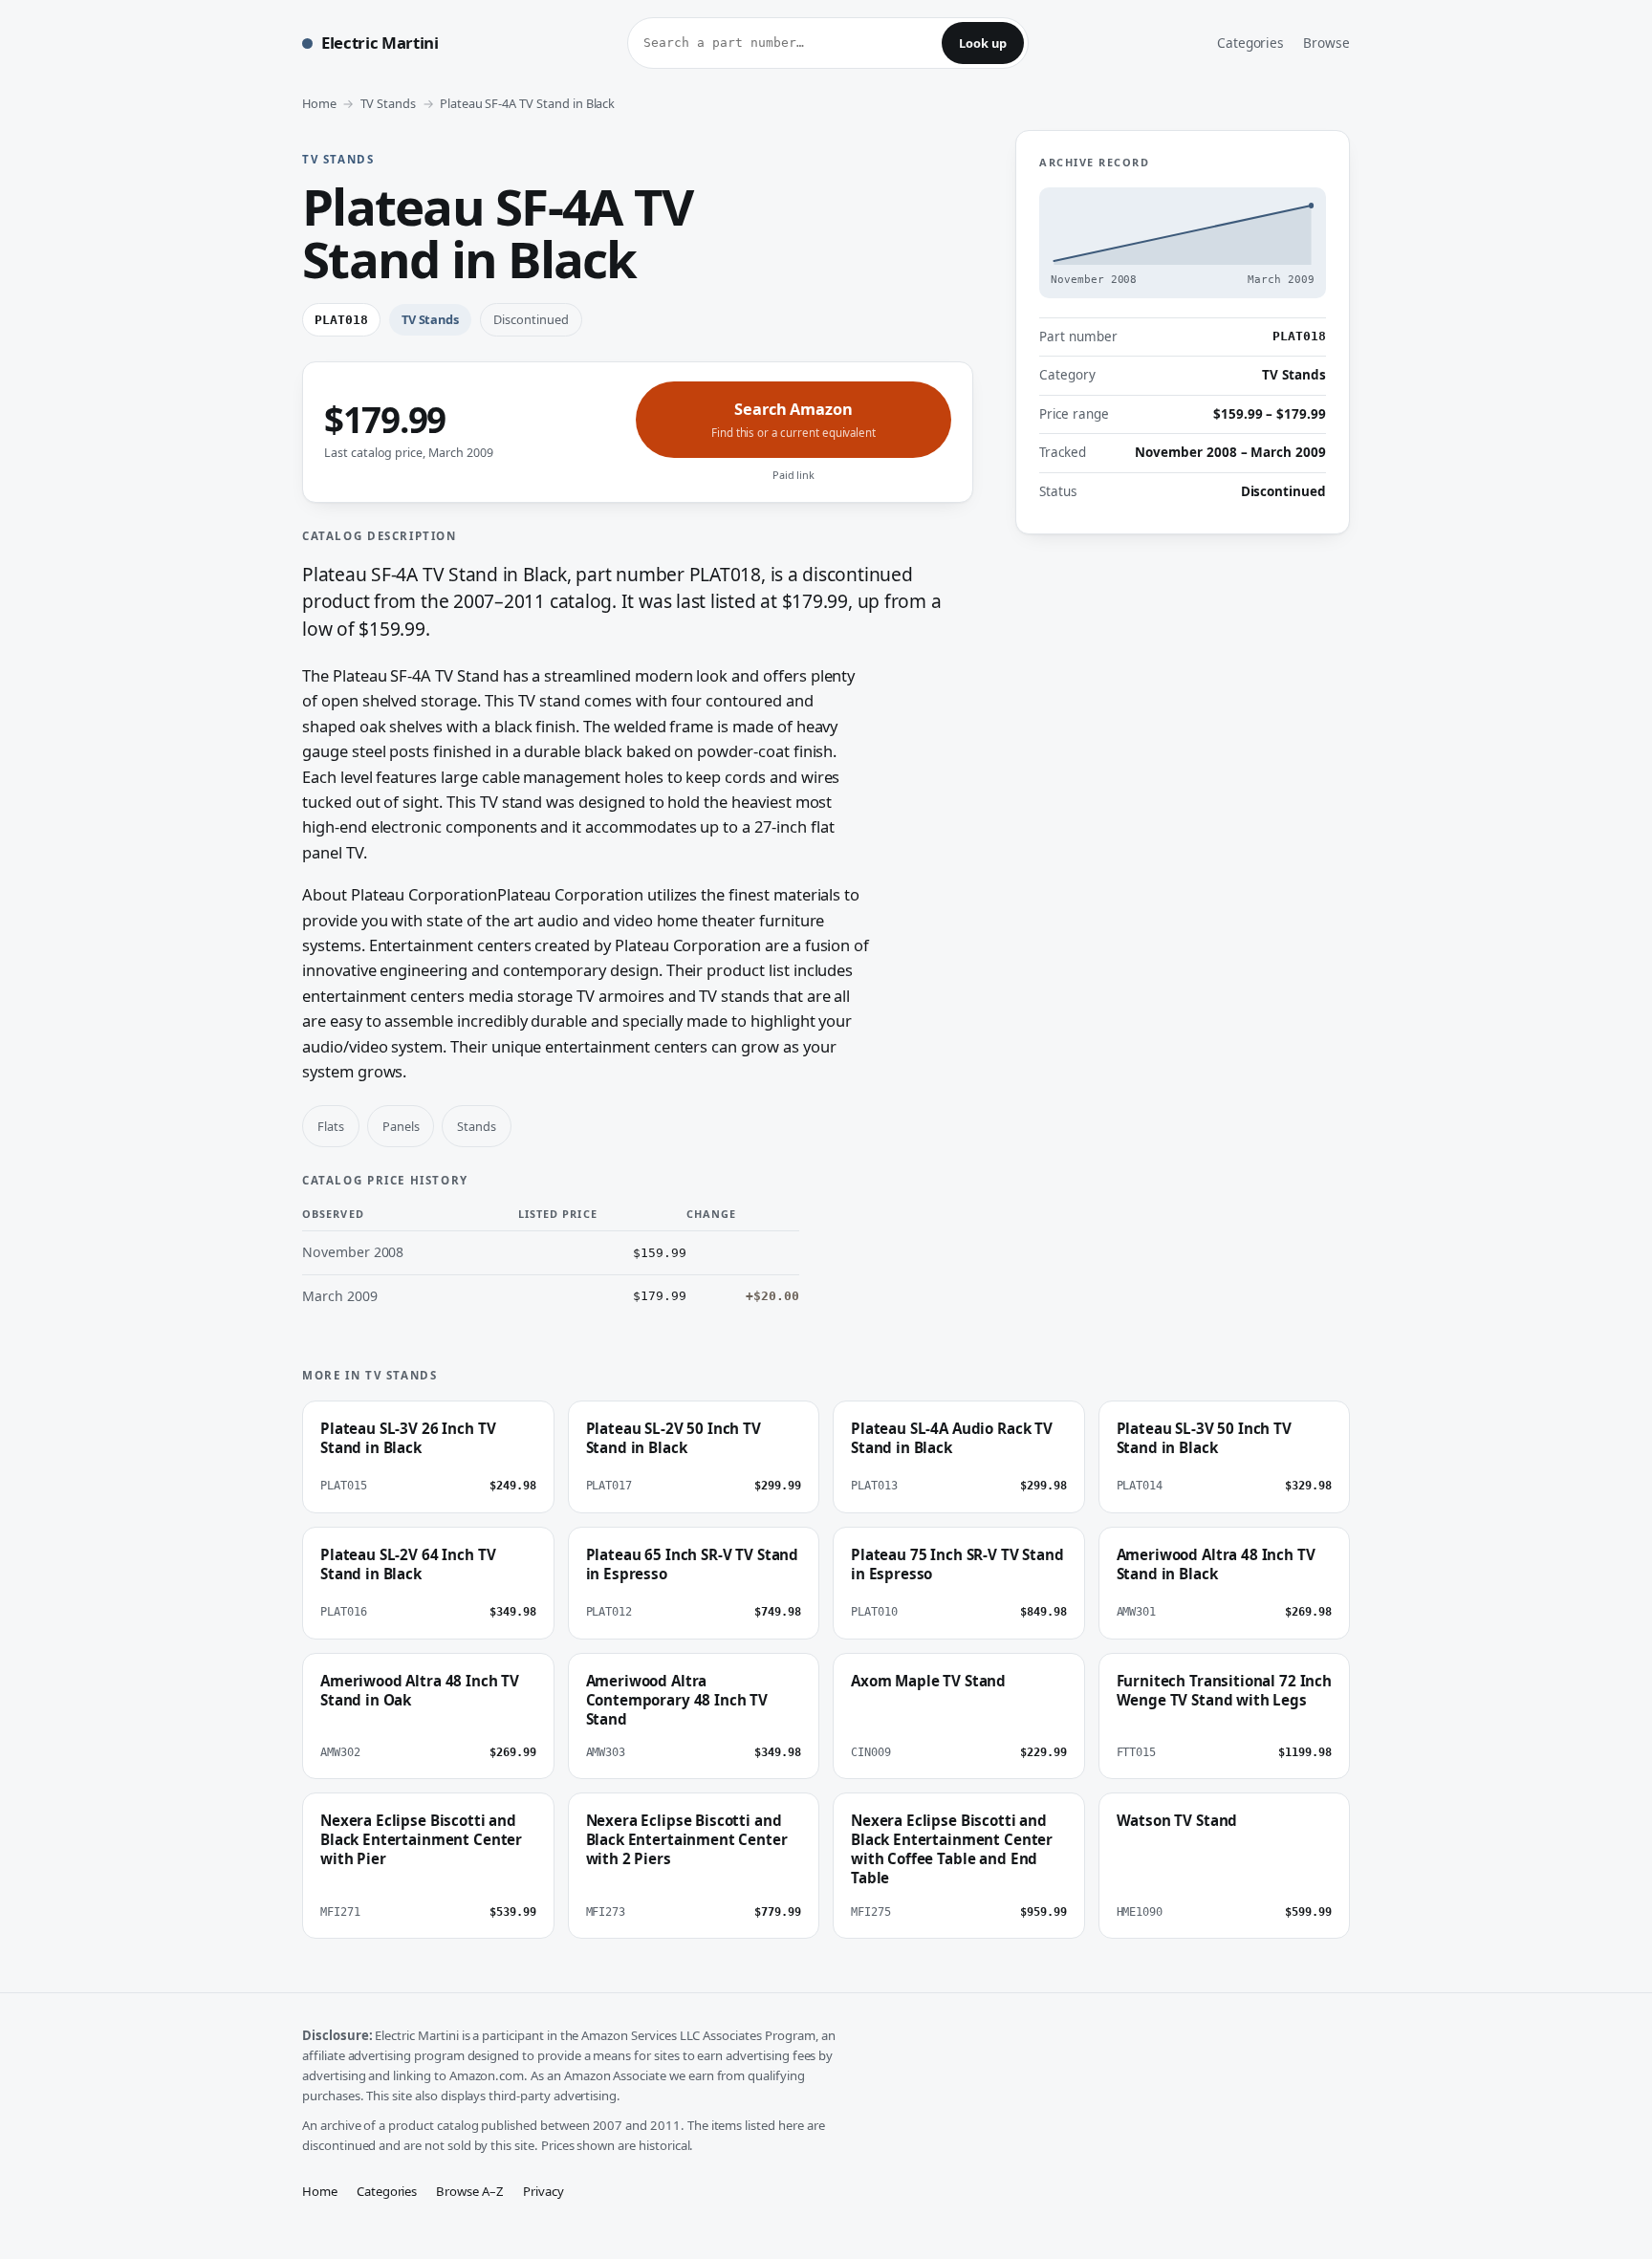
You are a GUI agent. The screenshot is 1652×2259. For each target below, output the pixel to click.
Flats (331, 1126)
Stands (477, 1126)
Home (319, 103)
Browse (1326, 43)
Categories (1251, 43)
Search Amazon (793, 419)
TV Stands (389, 103)
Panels (401, 1126)
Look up (983, 43)
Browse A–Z (470, 2191)
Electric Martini (380, 43)
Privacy (543, 2191)
